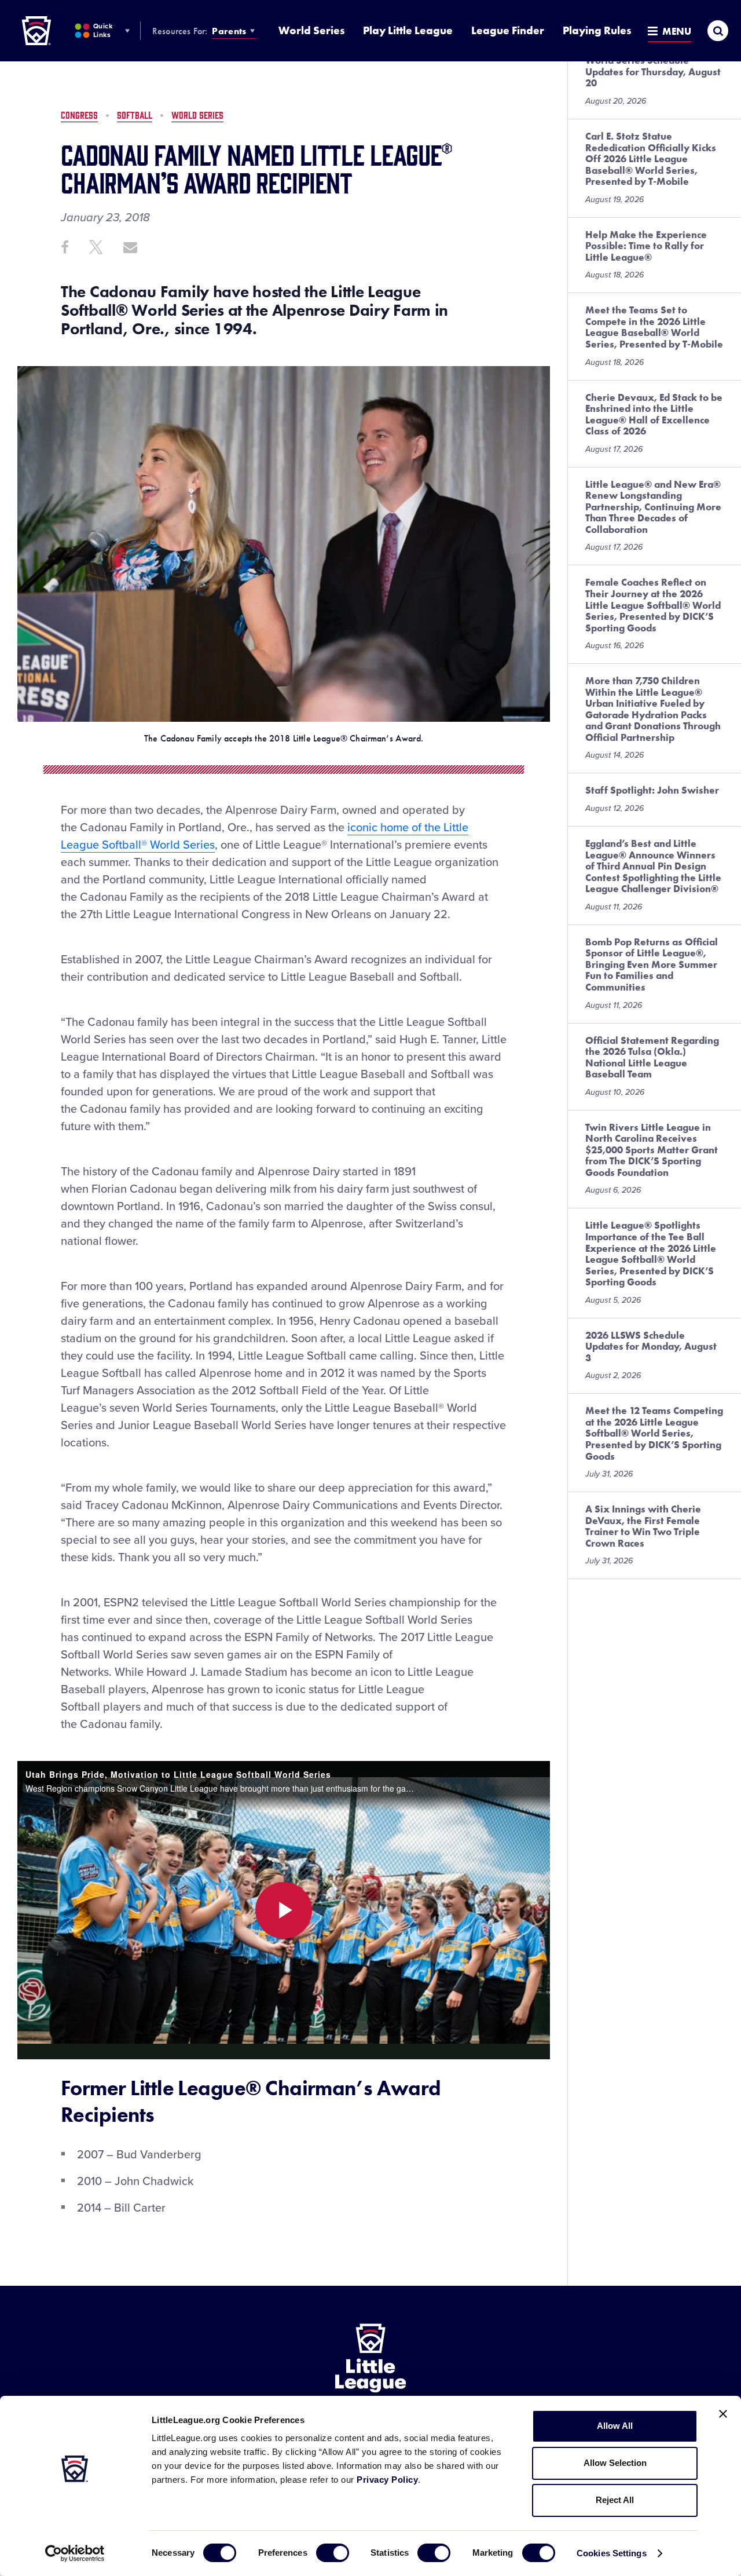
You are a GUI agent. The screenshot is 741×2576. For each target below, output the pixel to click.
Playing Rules (597, 30)
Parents (229, 31)
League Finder (508, 30)
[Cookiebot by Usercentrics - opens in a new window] (75, 2553)
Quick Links (103, 30)
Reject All (615, 2500)
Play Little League (408, 30)
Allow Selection (615, 2463)
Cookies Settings (612, 2553)
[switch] (333, 2553)
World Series (311, 30)
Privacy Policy (387, 2480)
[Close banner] (723, 2414)
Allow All (615, 2426)
